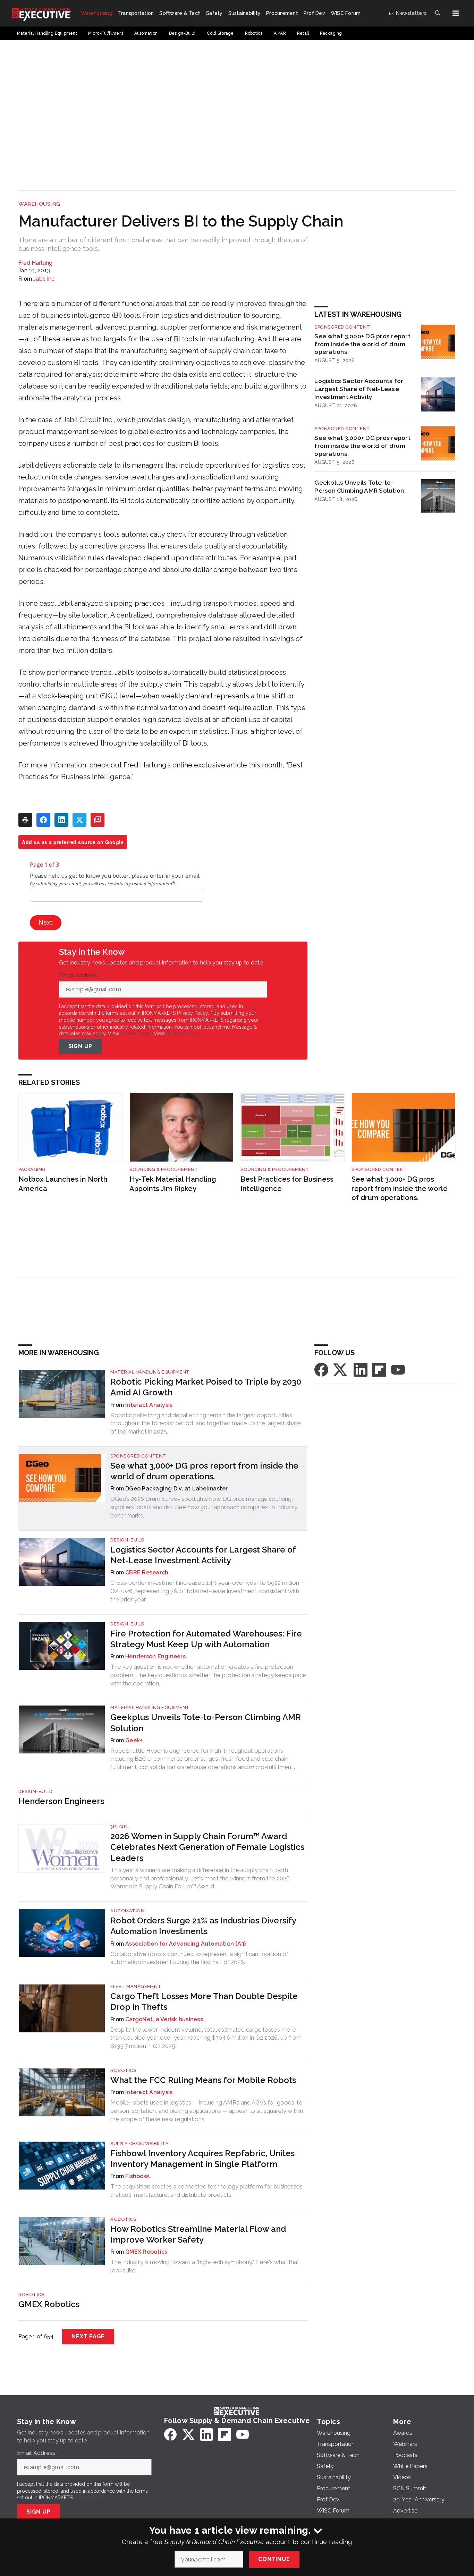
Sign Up (81, 1046)
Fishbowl (138, 2176)
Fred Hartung (35, 263)
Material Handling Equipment (150, 1372)
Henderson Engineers (155, 1656)
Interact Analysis (149, 1405)
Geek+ (134, 1740)
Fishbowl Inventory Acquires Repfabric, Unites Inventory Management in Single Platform (202, 2159)
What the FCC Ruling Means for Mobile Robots (203, 2080)
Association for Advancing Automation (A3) (185, 1944)
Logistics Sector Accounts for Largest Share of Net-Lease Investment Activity (359, 389)
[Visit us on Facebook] (321, 1369)
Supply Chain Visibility (140, 2144)
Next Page (88, 2336)
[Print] (25, 820)
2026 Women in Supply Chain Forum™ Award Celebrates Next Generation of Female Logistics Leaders (207, 1847)
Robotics (123, 2070)
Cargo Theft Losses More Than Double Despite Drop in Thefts (204, 2001)
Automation (127, 1911)
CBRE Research (147, 1572)
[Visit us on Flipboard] (379, 1369)
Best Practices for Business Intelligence (287, 1184)
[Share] (43, 820)
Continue (274, 2559)
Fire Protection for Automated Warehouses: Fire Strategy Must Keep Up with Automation (206, 1639)
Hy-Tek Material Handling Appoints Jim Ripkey (173, 1184)
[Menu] (456, 13)
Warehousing (39, 204)
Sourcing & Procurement (164, 1169)
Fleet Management (136, 1986)
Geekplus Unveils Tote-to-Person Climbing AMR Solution (359, 486)
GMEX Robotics (146, 2252)
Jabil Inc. (45, 279)
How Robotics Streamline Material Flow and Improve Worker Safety (198, 2234)
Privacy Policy (182, 1034)
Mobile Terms (136, 1034)
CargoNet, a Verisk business (164, 2019)
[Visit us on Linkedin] (361, 1369)
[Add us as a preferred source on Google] (98, 820)
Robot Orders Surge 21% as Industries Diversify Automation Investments (203, 1926)
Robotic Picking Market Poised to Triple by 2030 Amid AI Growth (206, 1387)
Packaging (32, 1169)
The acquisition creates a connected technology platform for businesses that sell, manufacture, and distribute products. (206, 2191)
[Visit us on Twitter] (341, 1369)
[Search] (438, 13)
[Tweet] (79, 820)
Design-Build (127, 1540)
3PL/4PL (120, 1826)
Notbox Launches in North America (63, 1184)
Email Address (80, 976)
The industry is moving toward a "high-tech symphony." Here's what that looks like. (205, 2266)
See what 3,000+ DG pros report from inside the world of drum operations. (362, 344)
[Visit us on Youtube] (398, 1369)
